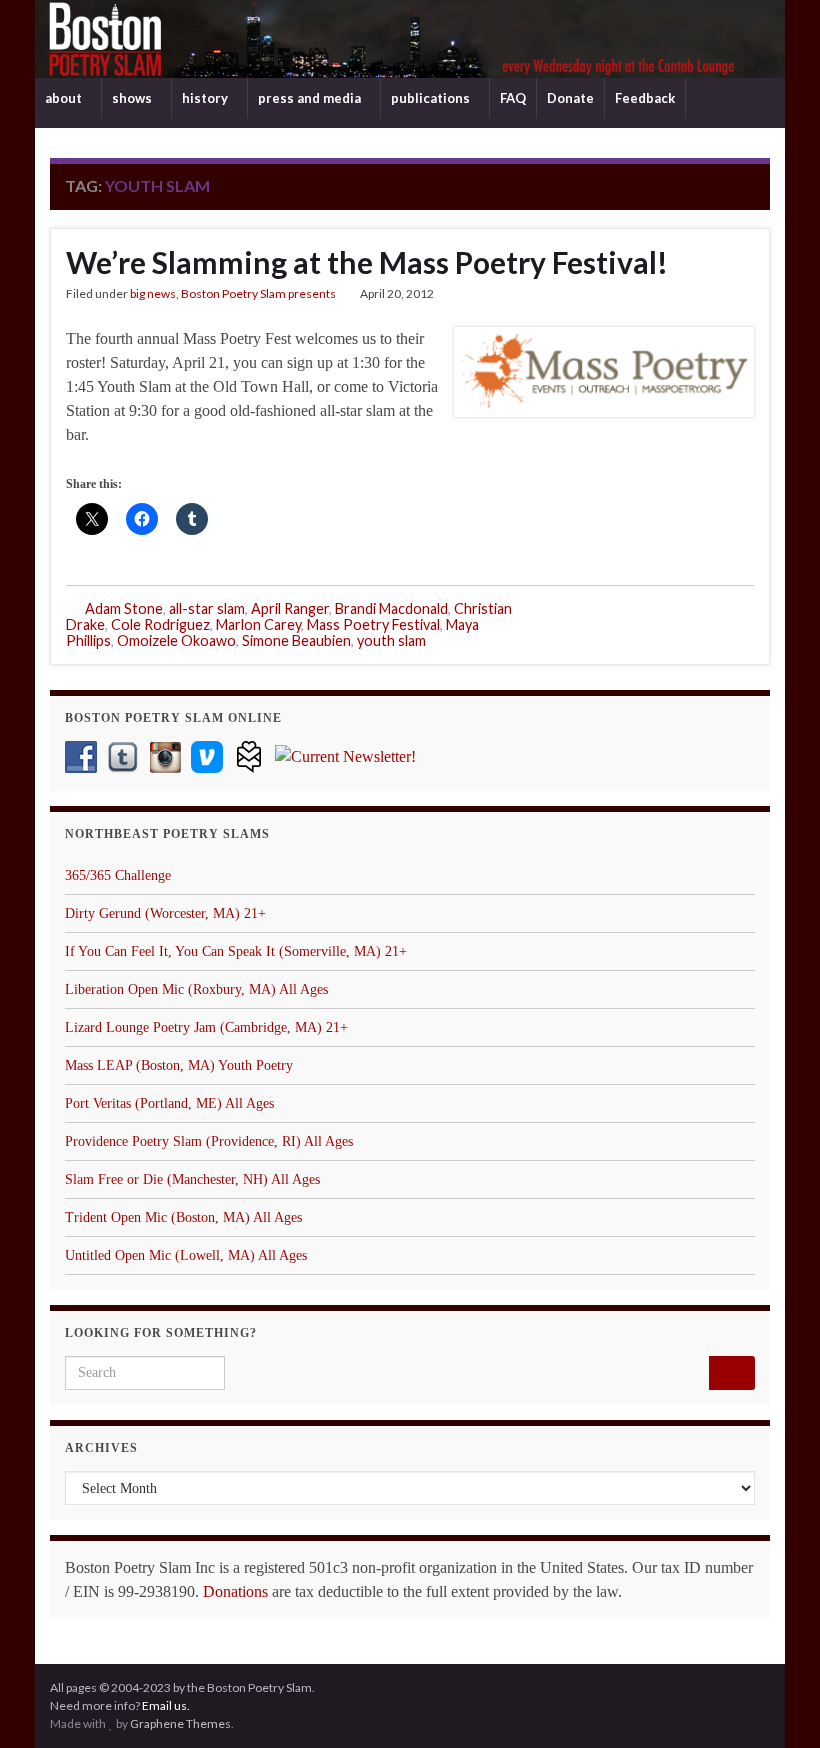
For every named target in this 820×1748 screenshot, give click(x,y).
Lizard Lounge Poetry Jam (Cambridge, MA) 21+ (206, 1027)
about (65, 98)
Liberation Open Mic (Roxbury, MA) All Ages (196, 989)
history (206, 98)
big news (153, 293)
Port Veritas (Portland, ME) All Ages (169, 1103)
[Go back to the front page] (410, 39)
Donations (235, 1591)
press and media (311, 98)
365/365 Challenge (118, 875)
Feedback (645, 98)
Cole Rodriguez (160, 624)
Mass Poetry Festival (373, 624)
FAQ (513, 98)
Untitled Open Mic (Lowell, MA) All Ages (186, 1255)
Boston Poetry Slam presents (258, 293)
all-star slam (207, 608)
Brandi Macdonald (391, 608)
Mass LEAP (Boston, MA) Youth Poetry (179, 1065)
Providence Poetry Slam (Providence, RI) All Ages (209, 1141)
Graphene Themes (180, 1723)
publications (432, 98)
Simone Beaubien (296, 640)
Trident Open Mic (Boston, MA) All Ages (183, 1217)
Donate (570, 98)
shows (133, 98)
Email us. (166, 1705)
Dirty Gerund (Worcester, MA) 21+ (165, 913)
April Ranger (290, 608)
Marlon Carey (258, 624)
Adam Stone (124, 608)
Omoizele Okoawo (176, 640)
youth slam (391, 640)
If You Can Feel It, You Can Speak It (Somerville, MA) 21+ (236, 951)
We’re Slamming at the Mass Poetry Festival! (367, 262)
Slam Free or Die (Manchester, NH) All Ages (192, 1179)
